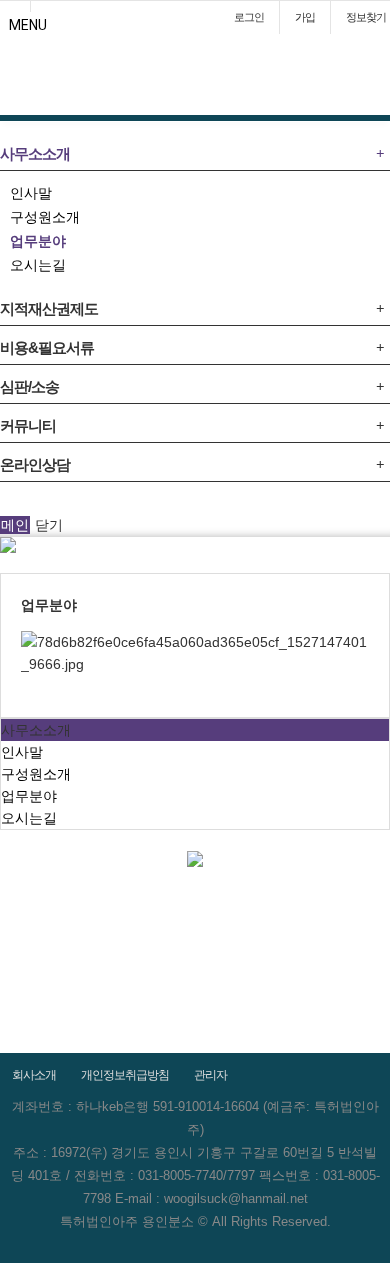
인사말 (31, 193)
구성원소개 (45, 217)
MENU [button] (28, 25)
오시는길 (38, 265)
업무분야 (38, 241)
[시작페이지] (15, 6)
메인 (15, 525)
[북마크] (46, 6)
